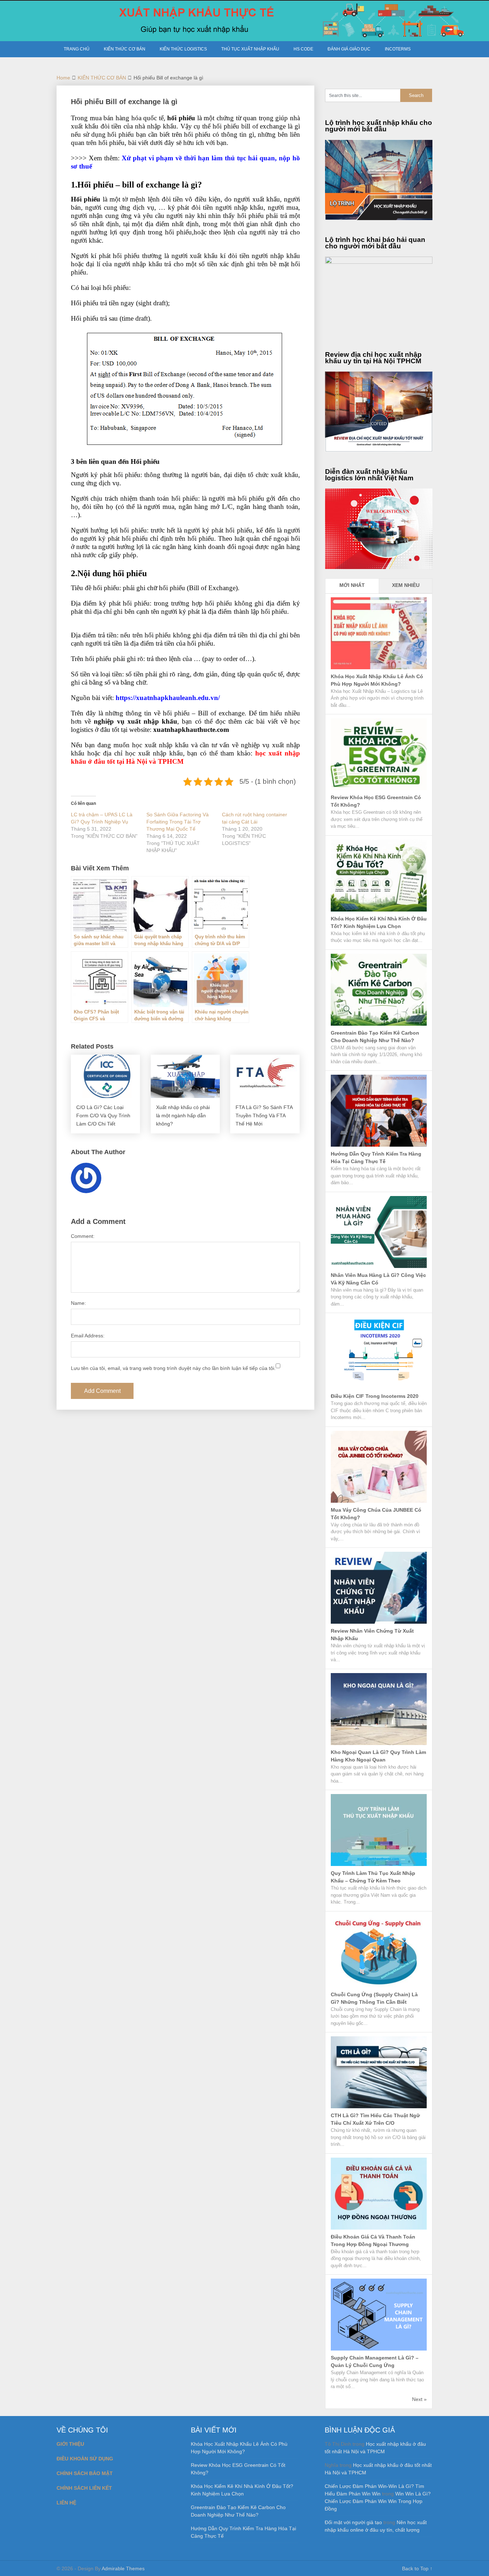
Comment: (83, 1236)
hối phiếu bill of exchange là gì (256, 126)
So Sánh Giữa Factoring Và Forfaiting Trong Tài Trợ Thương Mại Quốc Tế (178, 822)
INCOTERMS (398, 49)
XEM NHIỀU (406, 585)
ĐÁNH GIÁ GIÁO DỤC (349, 49)
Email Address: (88, 1336)
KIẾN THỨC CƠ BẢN (125, 49)
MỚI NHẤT (352, 585)
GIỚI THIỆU (70, 2444)
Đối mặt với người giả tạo (353, 2522)
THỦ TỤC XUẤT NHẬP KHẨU (250, 49)
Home (63, 78)
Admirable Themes (123, 2568)
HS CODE (303, 49)
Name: (78, 1303)
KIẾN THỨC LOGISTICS (183, 49)
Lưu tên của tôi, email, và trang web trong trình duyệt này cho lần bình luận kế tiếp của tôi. (173, 1368)
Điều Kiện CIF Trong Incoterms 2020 (375, 1396)
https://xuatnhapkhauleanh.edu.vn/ (168, 698)
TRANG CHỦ (77, 49)
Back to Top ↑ (417, 2568)
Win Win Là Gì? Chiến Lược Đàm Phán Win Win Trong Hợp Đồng (378, 2501)
